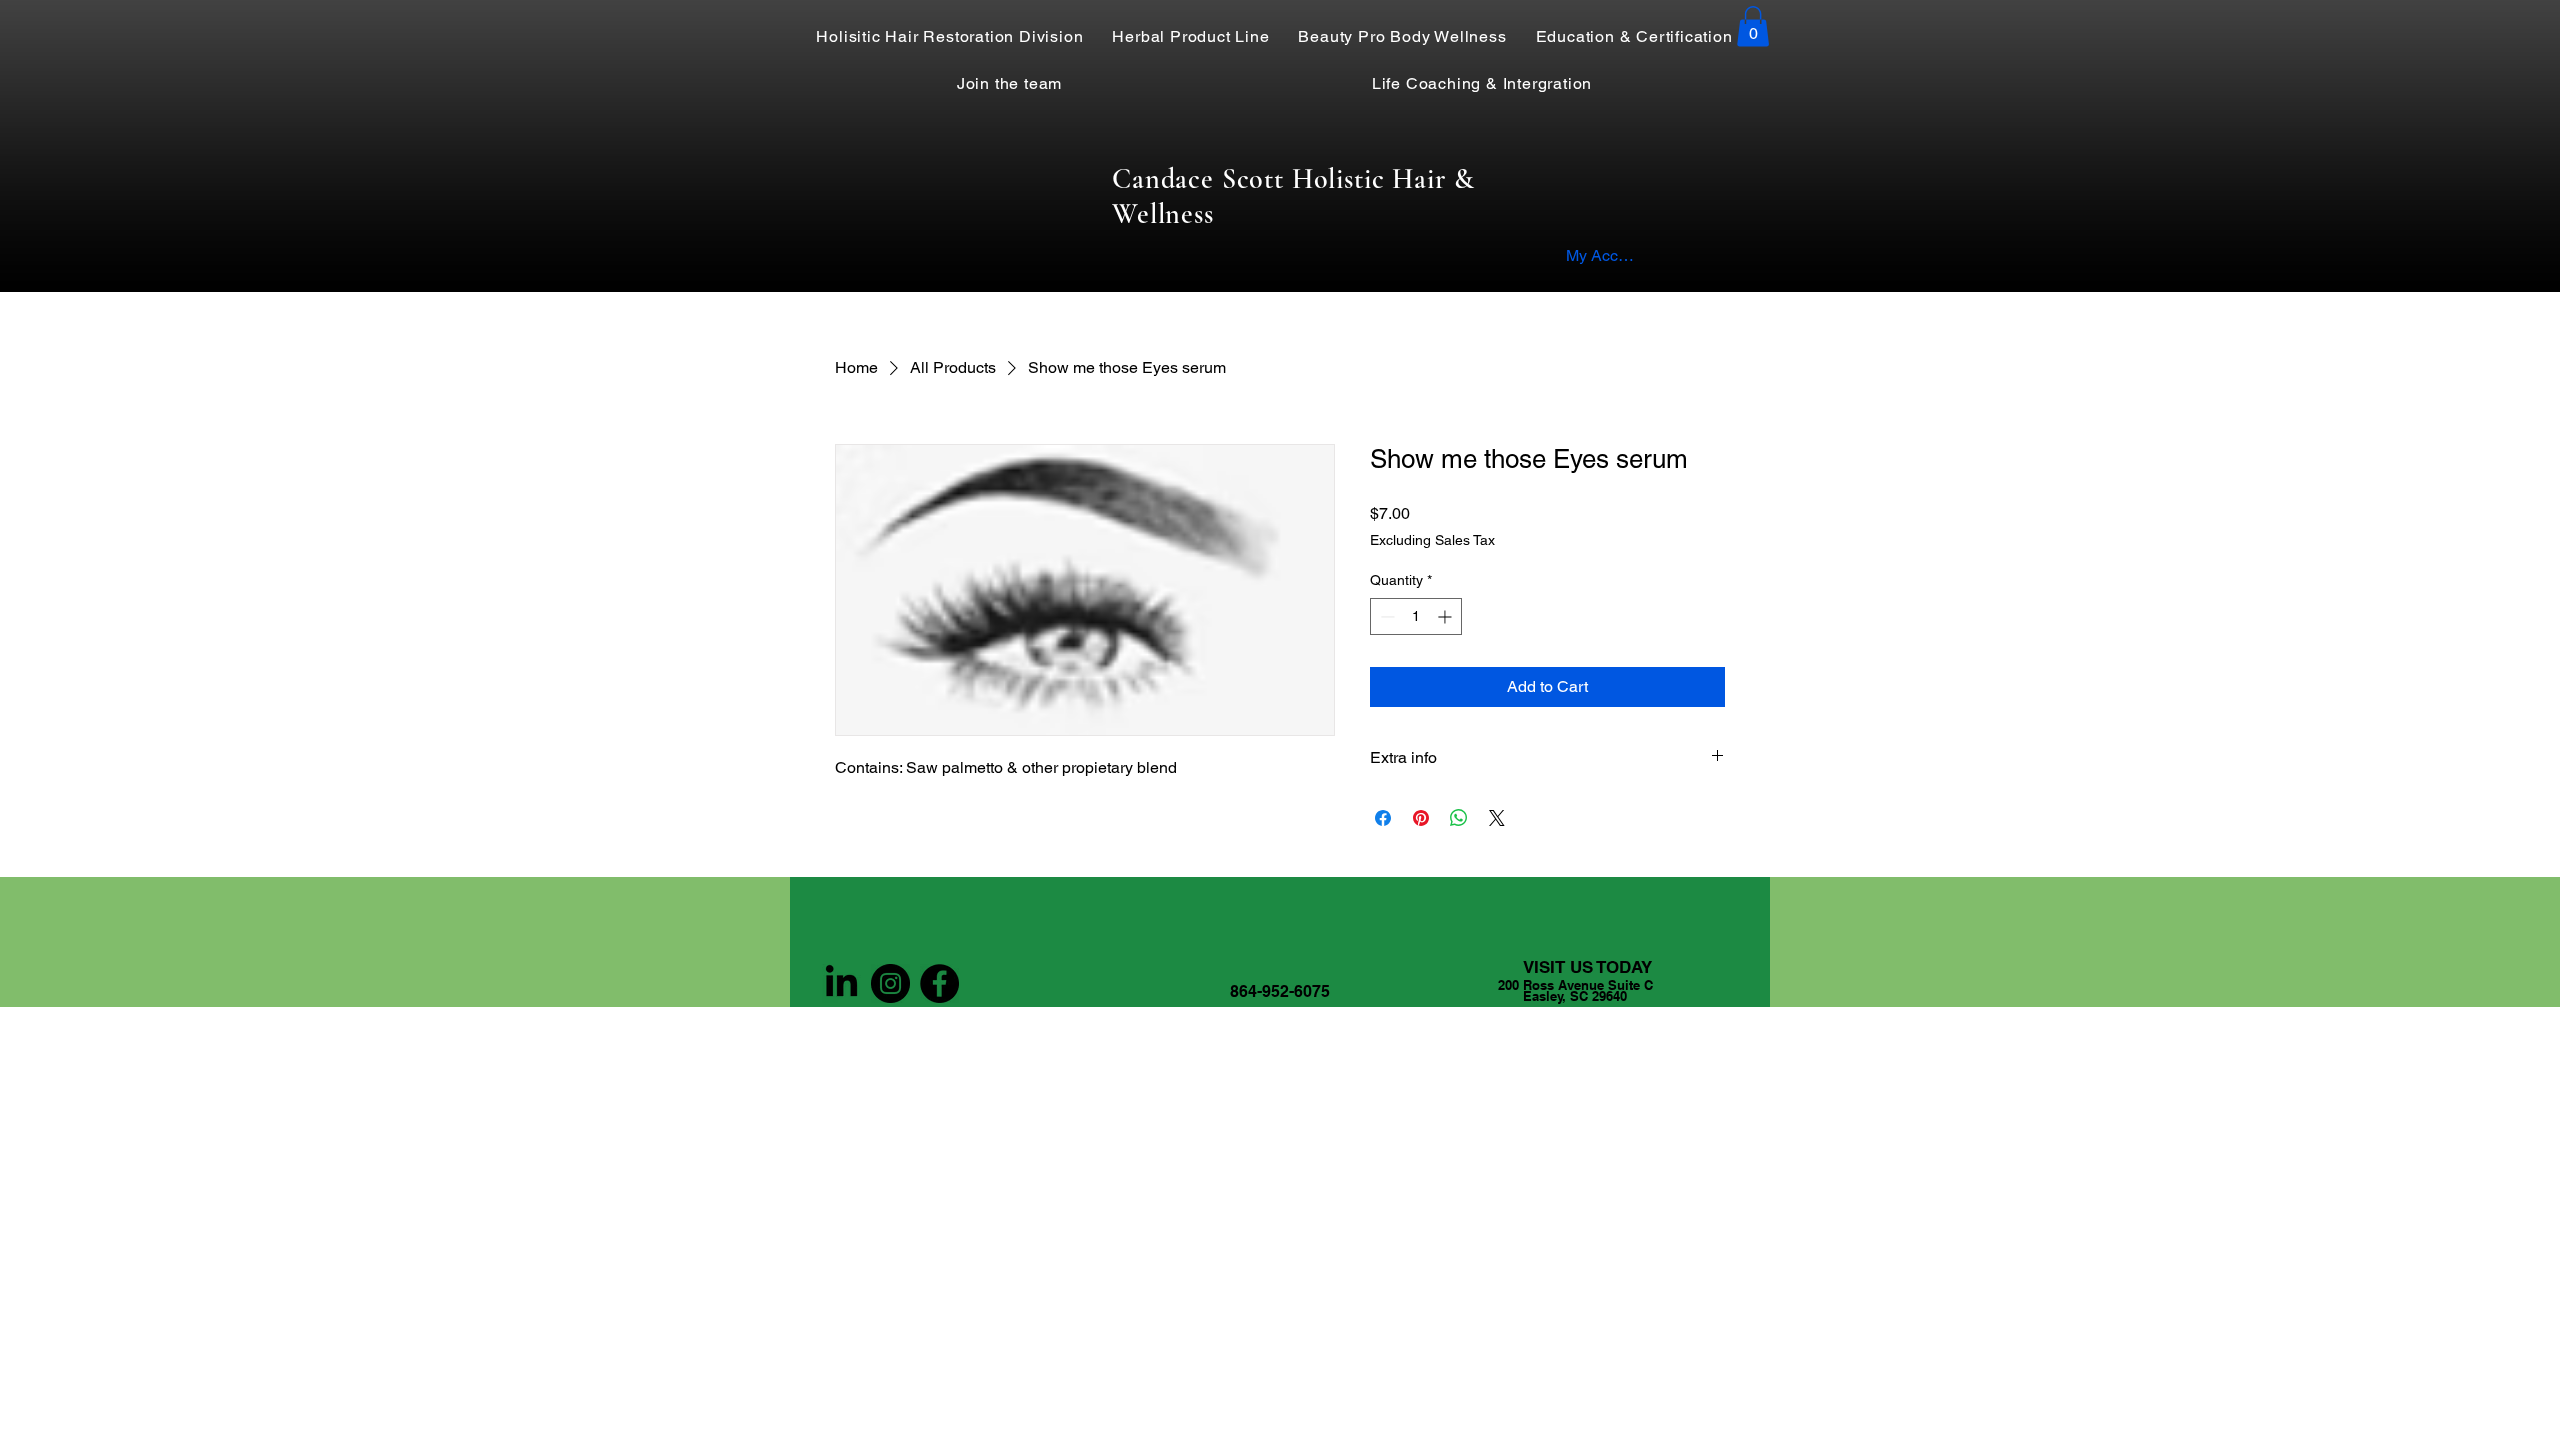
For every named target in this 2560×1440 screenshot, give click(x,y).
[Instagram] (890, 983)
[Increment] (1446, 616)
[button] (1753, 26)
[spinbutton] (1416, 616)
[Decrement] (1385, 616)
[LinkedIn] (841, 983)
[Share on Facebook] (1383, 818)
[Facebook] (939, 983)
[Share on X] (1497, 818)
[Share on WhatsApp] (1459, 818)
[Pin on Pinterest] (1421, 818)
